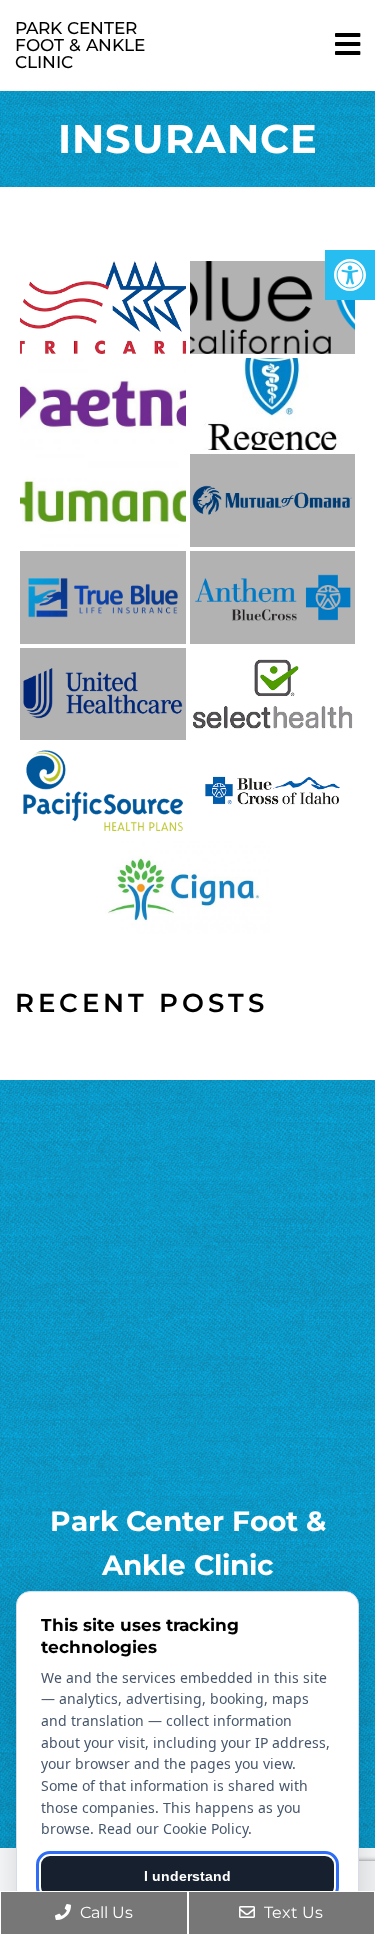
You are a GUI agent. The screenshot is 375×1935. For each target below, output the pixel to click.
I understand (187, 1876)
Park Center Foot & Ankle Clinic (80, 45)
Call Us (104, 1912)
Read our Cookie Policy (173, 1828)
